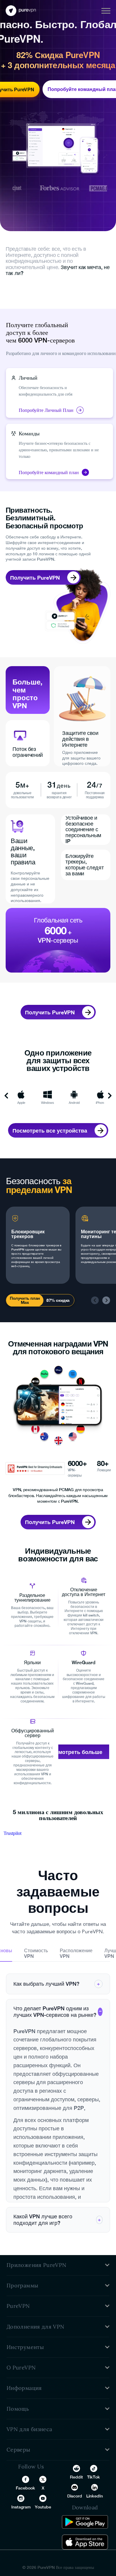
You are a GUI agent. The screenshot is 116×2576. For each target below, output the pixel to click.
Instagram (21, 2507)
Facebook (25, 2488)
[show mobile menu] (106, 11)
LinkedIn (95, 2496)
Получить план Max (25, 1300)
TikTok (94, 2477)
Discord (75, 2496)
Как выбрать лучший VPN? (57, 1984)
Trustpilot (12, 1833)
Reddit (76, 2477)
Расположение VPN (76, 1953)
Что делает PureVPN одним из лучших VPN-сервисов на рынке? (58, 2012)
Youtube (43, 2507)
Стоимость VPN (36, 1953)
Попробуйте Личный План (46, 410)
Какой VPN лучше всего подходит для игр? (57, 2220)
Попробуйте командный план (49, 472)
